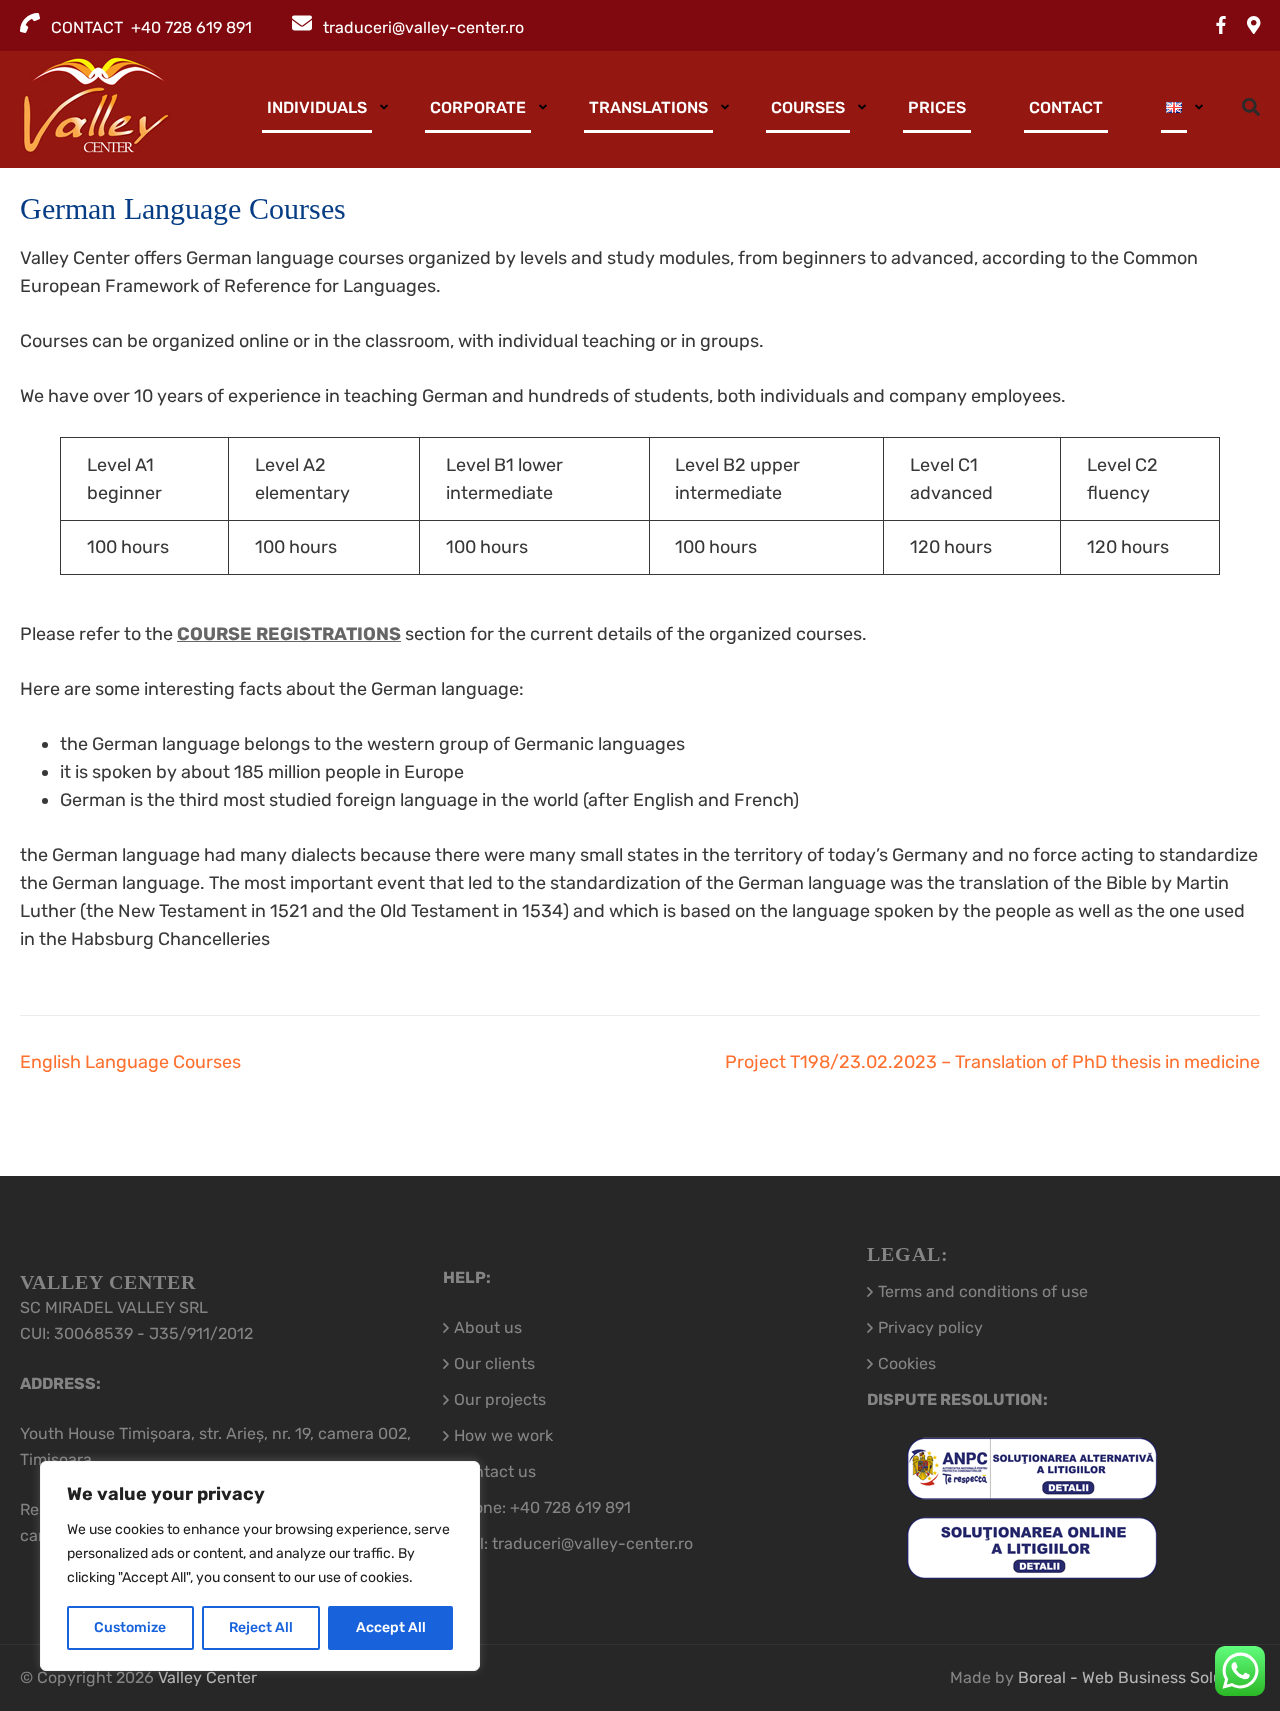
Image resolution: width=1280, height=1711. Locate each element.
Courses (808, 107)
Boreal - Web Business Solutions (1139, 1677)
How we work (503, 1435)
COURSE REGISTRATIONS (289, 634)
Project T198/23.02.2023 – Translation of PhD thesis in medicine (992, 1062)
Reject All (261, 1627)
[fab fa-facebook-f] (1221, 26)
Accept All (391, 1627)
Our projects (500, 1399)
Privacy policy (930, 1327)
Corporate (478, 107)
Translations (648, 107)
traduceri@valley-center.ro (423, 27)
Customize (130, 1627)
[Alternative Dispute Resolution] (1032, 1486)
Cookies (907, 1363)
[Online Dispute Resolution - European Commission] (1032, 1565)
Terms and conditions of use (983, 1291)
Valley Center (207, 1677)
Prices (937, 107)
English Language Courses (130, 1062)
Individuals (317, 107)
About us (488, 1327)
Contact (1066, 107)
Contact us (495, 1471)
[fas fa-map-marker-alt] (1254, 26)
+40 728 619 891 (570, 1507)
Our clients (494, 1363)
